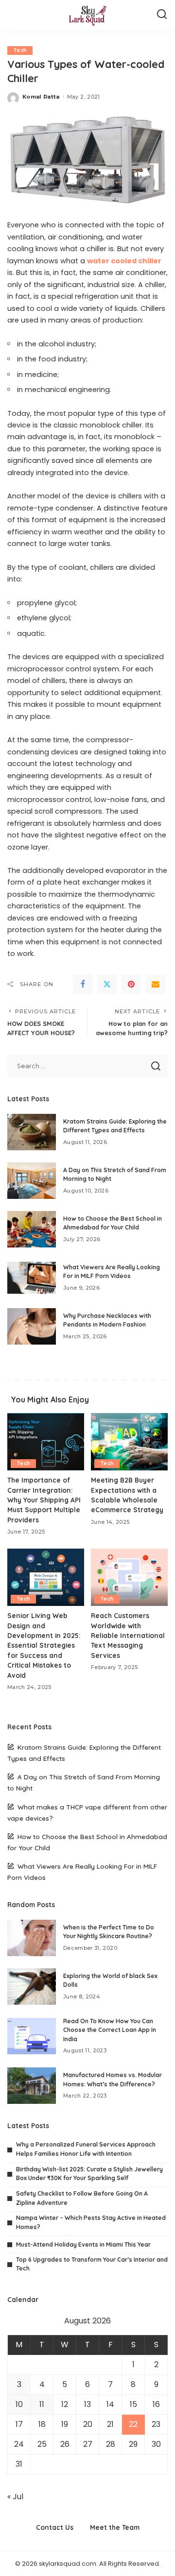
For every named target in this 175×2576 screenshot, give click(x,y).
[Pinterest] (131, 984)
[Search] (162, 15)
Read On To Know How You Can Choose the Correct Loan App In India (110, 2030)
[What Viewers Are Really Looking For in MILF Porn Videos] (32, 1278)
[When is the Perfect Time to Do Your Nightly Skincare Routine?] (32, 1938)
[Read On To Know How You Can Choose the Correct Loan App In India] (32, 2036)
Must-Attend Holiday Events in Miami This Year (83, 2244)
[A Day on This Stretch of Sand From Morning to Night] (32, 1181)
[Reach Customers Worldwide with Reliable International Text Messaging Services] (129, 1578)
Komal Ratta (41, 97)
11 (42, 2404)
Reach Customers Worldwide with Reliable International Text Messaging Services (128, 1635)
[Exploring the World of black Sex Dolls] (32, 1987)
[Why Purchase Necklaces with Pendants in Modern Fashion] (32, 1326)
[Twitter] (107, 984)
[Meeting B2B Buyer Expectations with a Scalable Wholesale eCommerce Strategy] (129, 1442)
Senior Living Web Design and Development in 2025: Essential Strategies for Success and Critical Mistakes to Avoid (44, 1645)
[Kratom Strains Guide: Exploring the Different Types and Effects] (32, 1132)
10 (19, 2404)
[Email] (156, 984)
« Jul (15, 2497)
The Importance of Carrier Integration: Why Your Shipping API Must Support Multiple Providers (44, 1500)
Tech (20, 50)
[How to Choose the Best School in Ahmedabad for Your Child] (32, 1229)
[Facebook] (83, 984)
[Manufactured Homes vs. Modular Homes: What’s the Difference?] (32, 2086)
